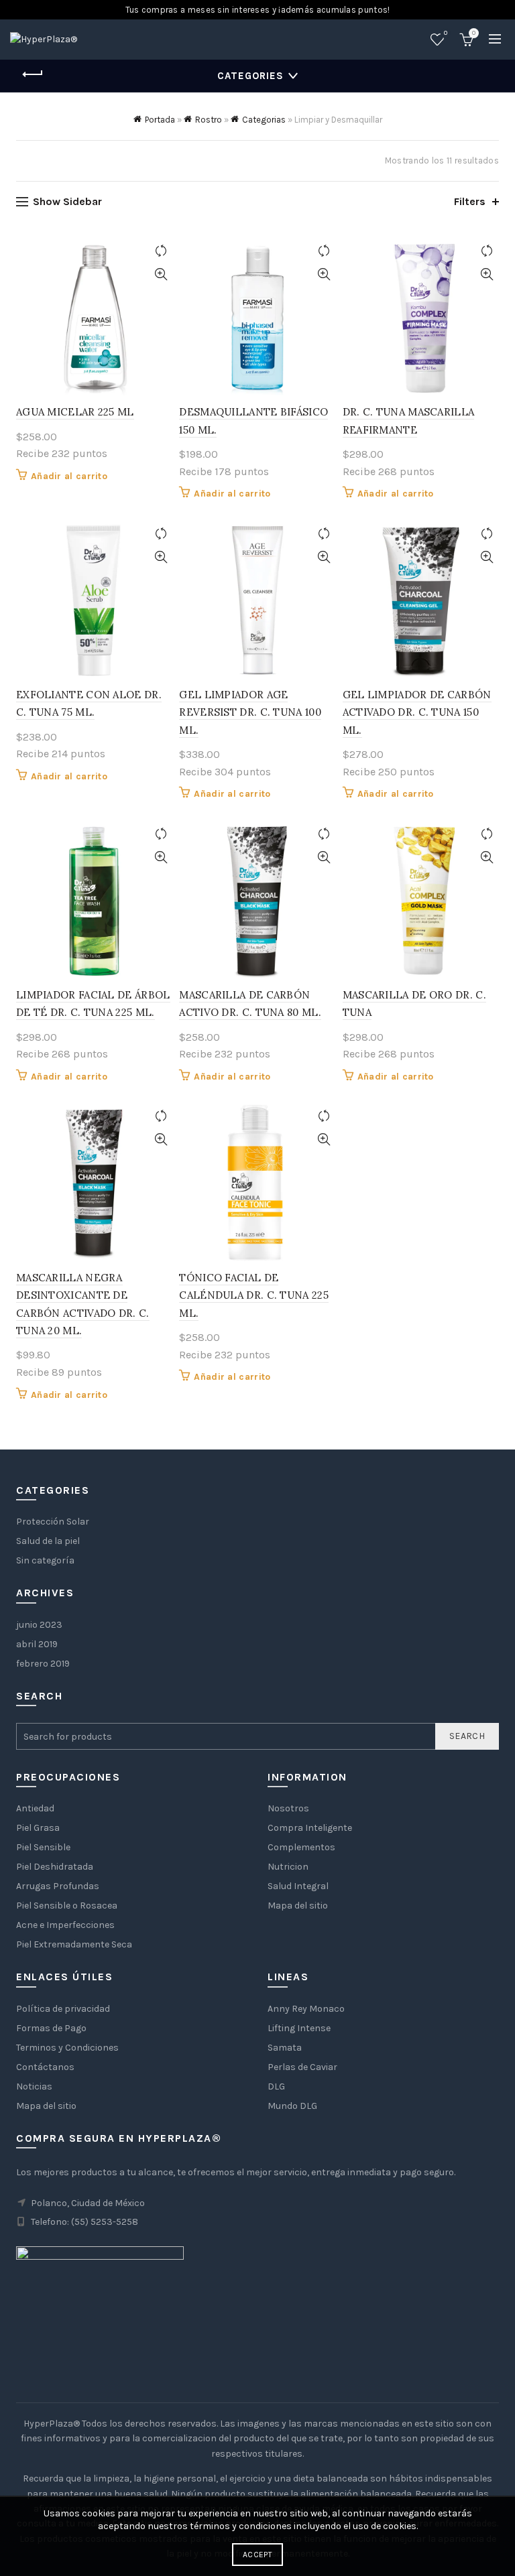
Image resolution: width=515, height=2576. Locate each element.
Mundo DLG (292, 2106)
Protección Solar (53, 1522)
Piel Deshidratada (55, 1867)
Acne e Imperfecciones (65, 1925)
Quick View (161, 274)
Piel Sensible (43, 1847)
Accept (257, 2555)
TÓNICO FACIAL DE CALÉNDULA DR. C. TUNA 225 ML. (254, 1295)
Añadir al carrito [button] (69, 476)
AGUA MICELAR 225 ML (75, 412)
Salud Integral (298, 1886)
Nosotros (288, 1808)
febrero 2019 (43, 1664)
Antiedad (35, 1808)
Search (467, 1736)
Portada (160, 120)
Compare (161, 251)
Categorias (264, 120)
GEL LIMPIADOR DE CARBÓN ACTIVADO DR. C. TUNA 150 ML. (417, 712)
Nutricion (288, 1867)
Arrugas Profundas (58, 1886)
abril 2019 (37, 1644)
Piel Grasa (38, 1828)
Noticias (34, 2086)
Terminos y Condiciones (67, 2048)
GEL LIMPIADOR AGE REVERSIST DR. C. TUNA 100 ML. (250, 712)
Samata (285, 2048)
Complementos (301, 1847)
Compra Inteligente (310, 1828)
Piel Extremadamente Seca (74, 1944)
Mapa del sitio (298, 1906)
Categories (250, 76)
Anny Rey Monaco (306, 2009)
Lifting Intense (299, 2028)
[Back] (33, 74)
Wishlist (446, 33)
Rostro (209, 120)
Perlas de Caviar (302, 2067)
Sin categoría (45, 1560)
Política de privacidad (63, 2009)
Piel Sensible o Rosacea (67, 1906)
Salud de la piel (48, 1541)
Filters (470, 201)
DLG (276, 2086)
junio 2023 (39, 1625)
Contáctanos (45, 2067)
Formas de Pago (51, 2028)
